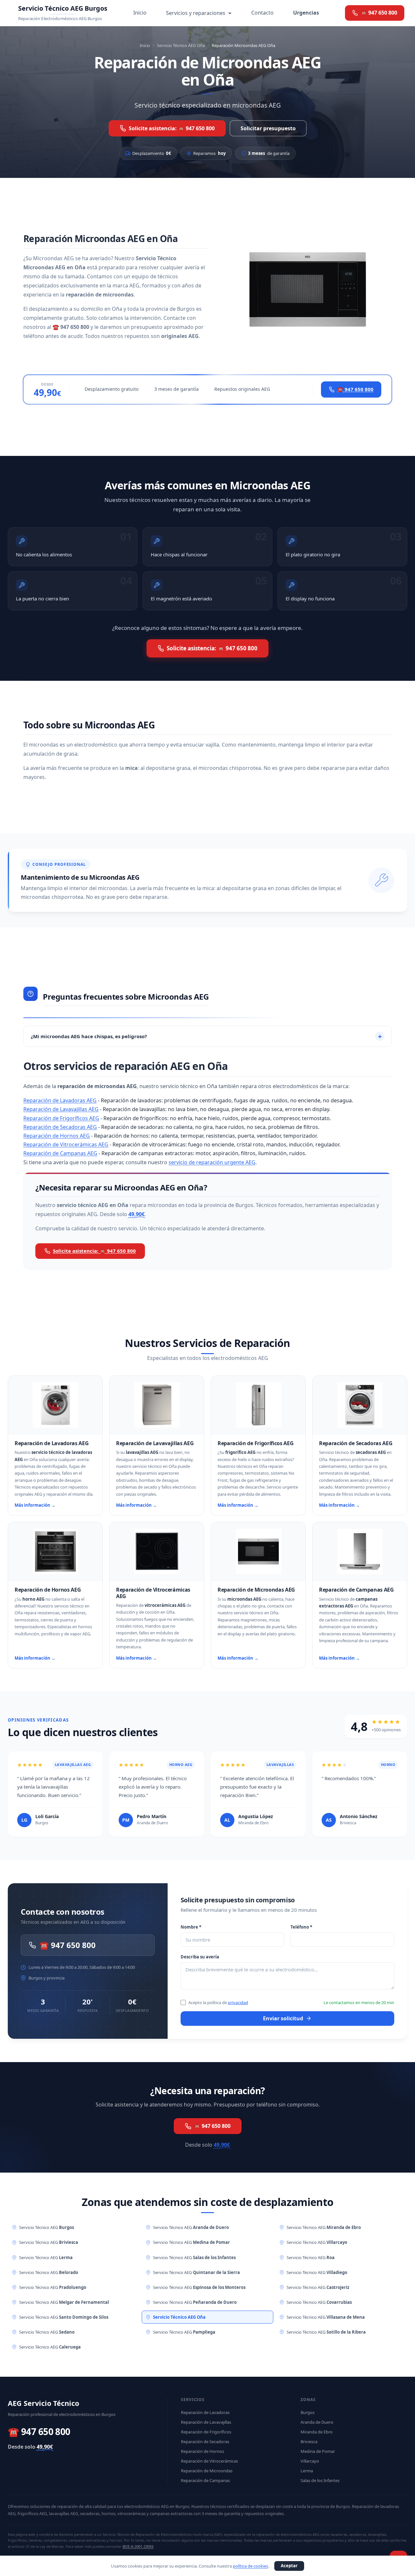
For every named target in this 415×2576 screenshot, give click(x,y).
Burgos (308, 2412)
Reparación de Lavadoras (205, 2412)
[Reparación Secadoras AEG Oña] (360, 1405)
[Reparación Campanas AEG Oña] (360, 1551)
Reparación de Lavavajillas (206, 2422)
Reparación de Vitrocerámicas (209, 2461)
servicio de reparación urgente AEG (212, 1162)
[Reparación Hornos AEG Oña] (55, 1551)
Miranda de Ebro (317, 2432)
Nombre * (191, 1927)
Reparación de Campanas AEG (60, 1153)
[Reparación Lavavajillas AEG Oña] (157, 1405)
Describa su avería (200, 1957)
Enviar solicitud (283, 2018)
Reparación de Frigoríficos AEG (61, 1118)
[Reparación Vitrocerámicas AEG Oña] (157, 1551)
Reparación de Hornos (202, 2451)
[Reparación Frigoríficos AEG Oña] (258, 1405)
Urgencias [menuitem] (306, 13)
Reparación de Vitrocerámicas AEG (66, 1144)
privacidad (238, 2002)
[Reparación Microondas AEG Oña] (258, 1551)
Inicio (145, 45)
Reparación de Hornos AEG (57, 1136)
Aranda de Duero (317, 2422)
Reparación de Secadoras (205, 2442)
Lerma (307, 2471)
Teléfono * (301, 1927)
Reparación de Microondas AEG (256, 1590)
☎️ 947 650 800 (355, 389)
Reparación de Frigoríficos (206, 2432)
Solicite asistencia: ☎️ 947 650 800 (172, 128)
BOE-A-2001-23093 (138, 2546)
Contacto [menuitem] (262, 13)
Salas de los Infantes (320, 2480)
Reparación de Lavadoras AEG (60, 1100)
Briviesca (309, 2442)
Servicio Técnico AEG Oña (181, 45)
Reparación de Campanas (205, 2480)
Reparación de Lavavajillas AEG (61, 1109)
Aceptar (289, 2566)
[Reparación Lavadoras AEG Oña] (55, 1405)
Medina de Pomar (318, 2451)
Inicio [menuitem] (140, 13)
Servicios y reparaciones (196, 13)
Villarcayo (310, 2461)
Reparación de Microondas (207, 2471)
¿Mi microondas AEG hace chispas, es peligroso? (89, 1036)
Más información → (35, 1505)
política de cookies (250, 2566)
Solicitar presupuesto (268, 128)
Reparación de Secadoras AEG (60, 1127)
